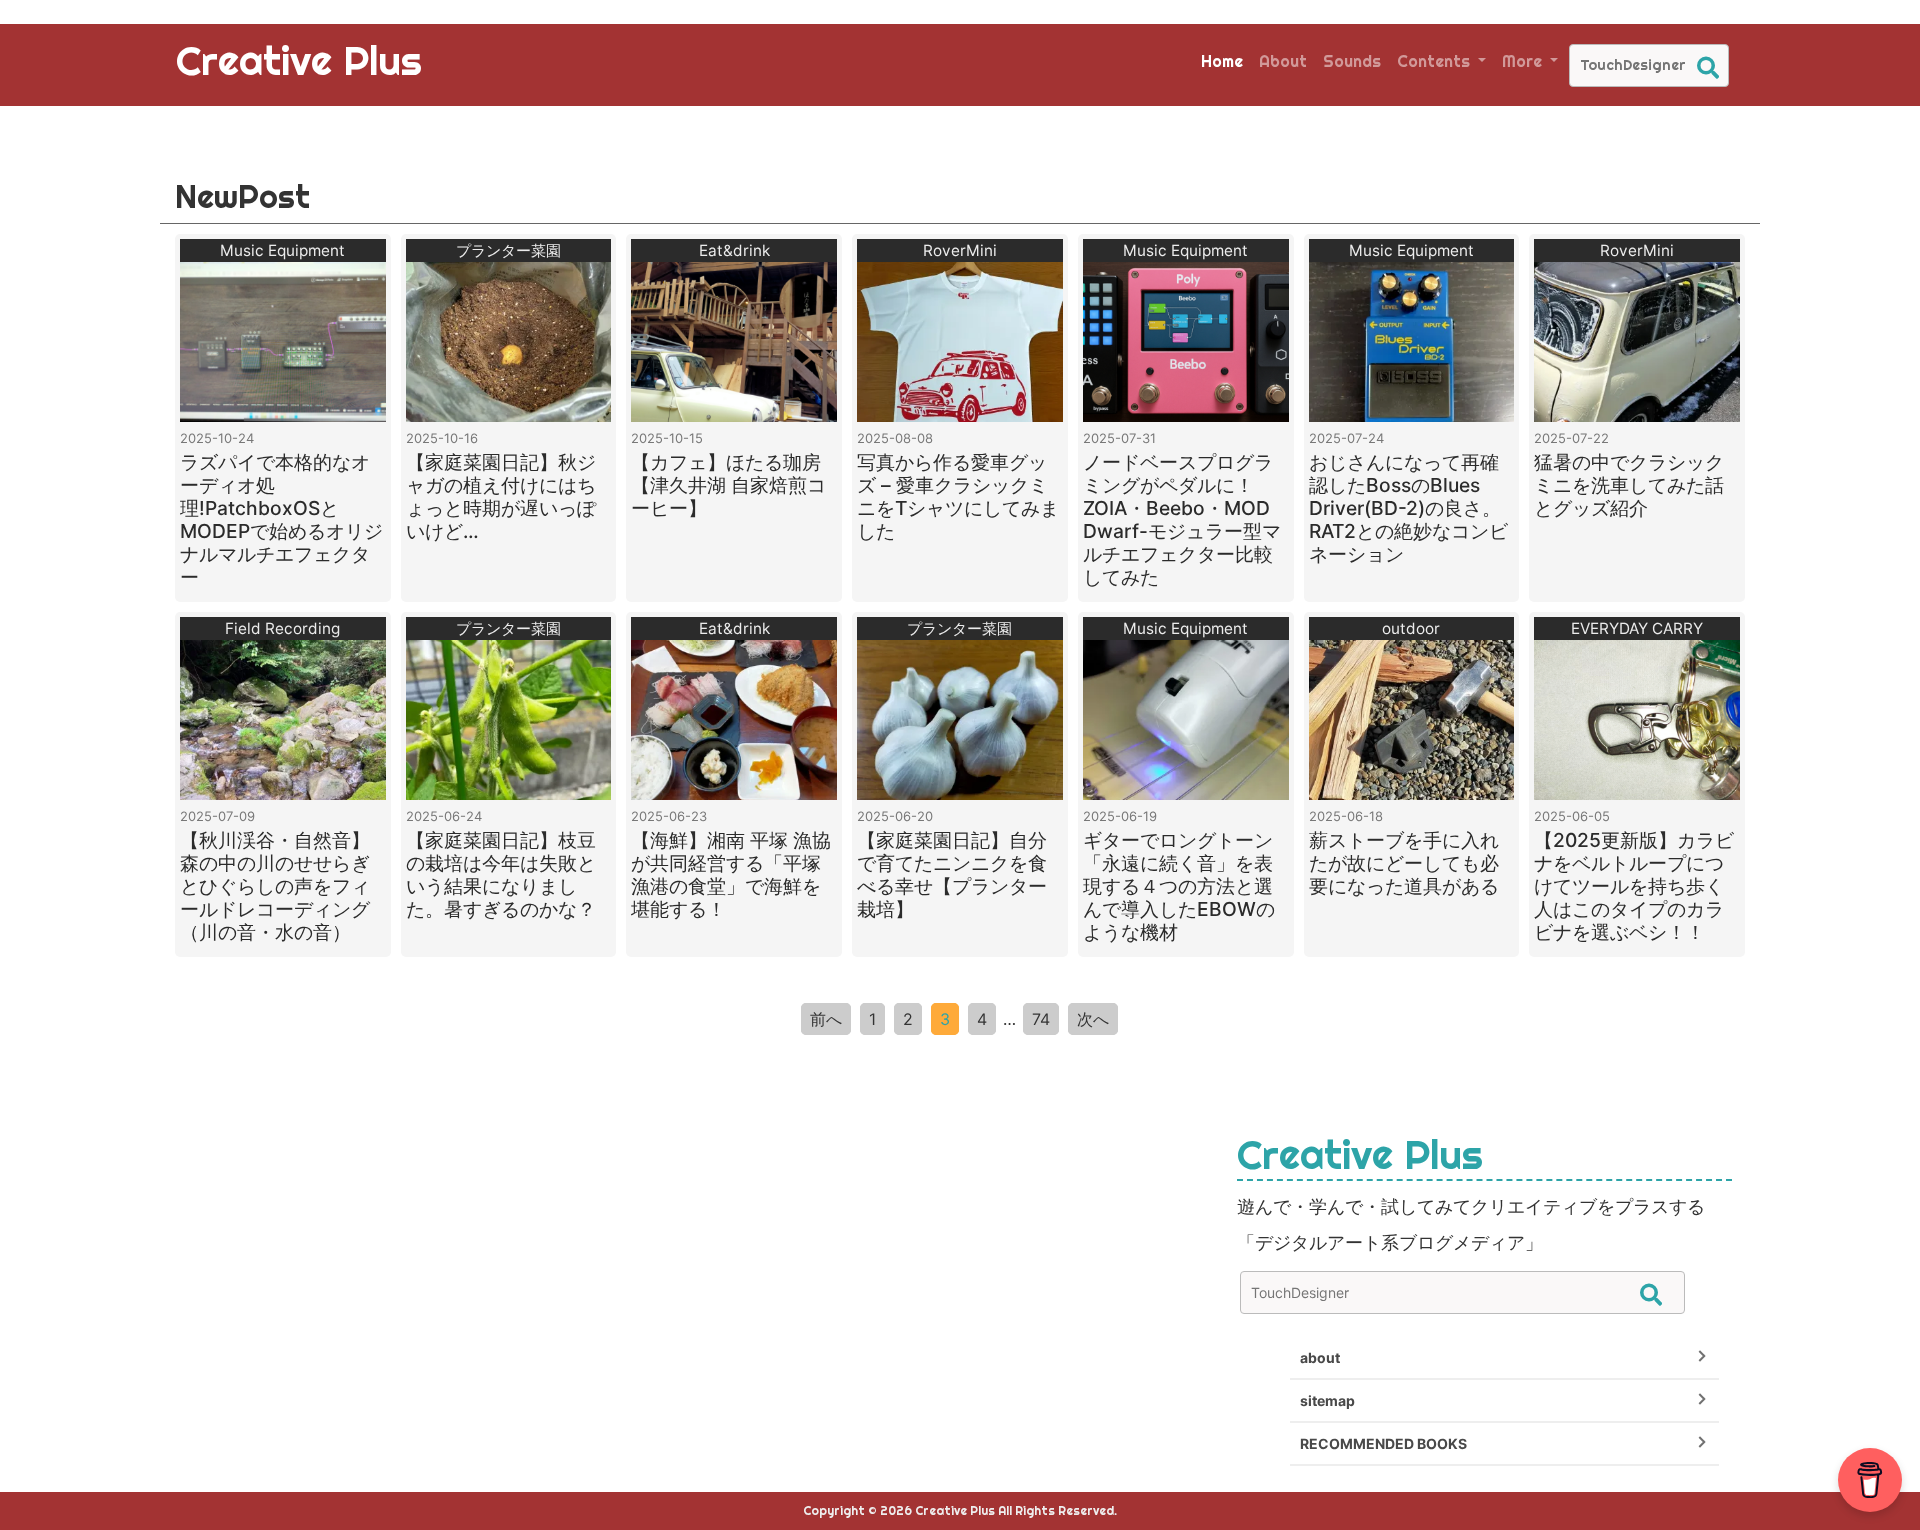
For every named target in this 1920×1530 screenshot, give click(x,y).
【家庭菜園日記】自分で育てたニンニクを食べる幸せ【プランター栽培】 (952, 874)
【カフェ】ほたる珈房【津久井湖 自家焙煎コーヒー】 (728, 485)
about (1320, 1357)
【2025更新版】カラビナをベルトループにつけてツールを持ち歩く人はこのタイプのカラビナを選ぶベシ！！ (1634, 886)
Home (1222, 61)
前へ (826, 1019)
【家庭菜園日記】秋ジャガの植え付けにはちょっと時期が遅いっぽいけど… (501, 496)
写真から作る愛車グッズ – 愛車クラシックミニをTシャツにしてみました (958, 496)
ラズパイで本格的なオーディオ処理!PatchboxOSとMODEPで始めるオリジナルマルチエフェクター (281, 519)
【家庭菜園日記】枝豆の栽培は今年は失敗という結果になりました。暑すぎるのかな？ (501, 874)
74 (1041, 1019)
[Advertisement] (436, 1271)
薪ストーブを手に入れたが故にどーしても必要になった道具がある (1404, 863)
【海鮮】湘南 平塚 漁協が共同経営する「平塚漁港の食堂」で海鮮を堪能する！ (731, 874)
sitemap (1327, 1400)
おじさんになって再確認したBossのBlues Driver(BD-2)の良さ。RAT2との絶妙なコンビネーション (1408, 508)
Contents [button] (1435, 61)
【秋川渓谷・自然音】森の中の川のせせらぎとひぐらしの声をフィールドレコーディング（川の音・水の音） (275, 886)
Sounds (1352, 61)
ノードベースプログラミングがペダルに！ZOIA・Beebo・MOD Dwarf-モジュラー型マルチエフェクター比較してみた (1182, 519)
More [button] (1524, 61)
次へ (1093, 1019)
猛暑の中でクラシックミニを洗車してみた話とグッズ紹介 (1629, 485)
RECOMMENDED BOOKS (1383, 1443)
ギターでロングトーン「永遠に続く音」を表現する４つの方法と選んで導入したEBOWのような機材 (1179, 886)
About (1283, 61)
